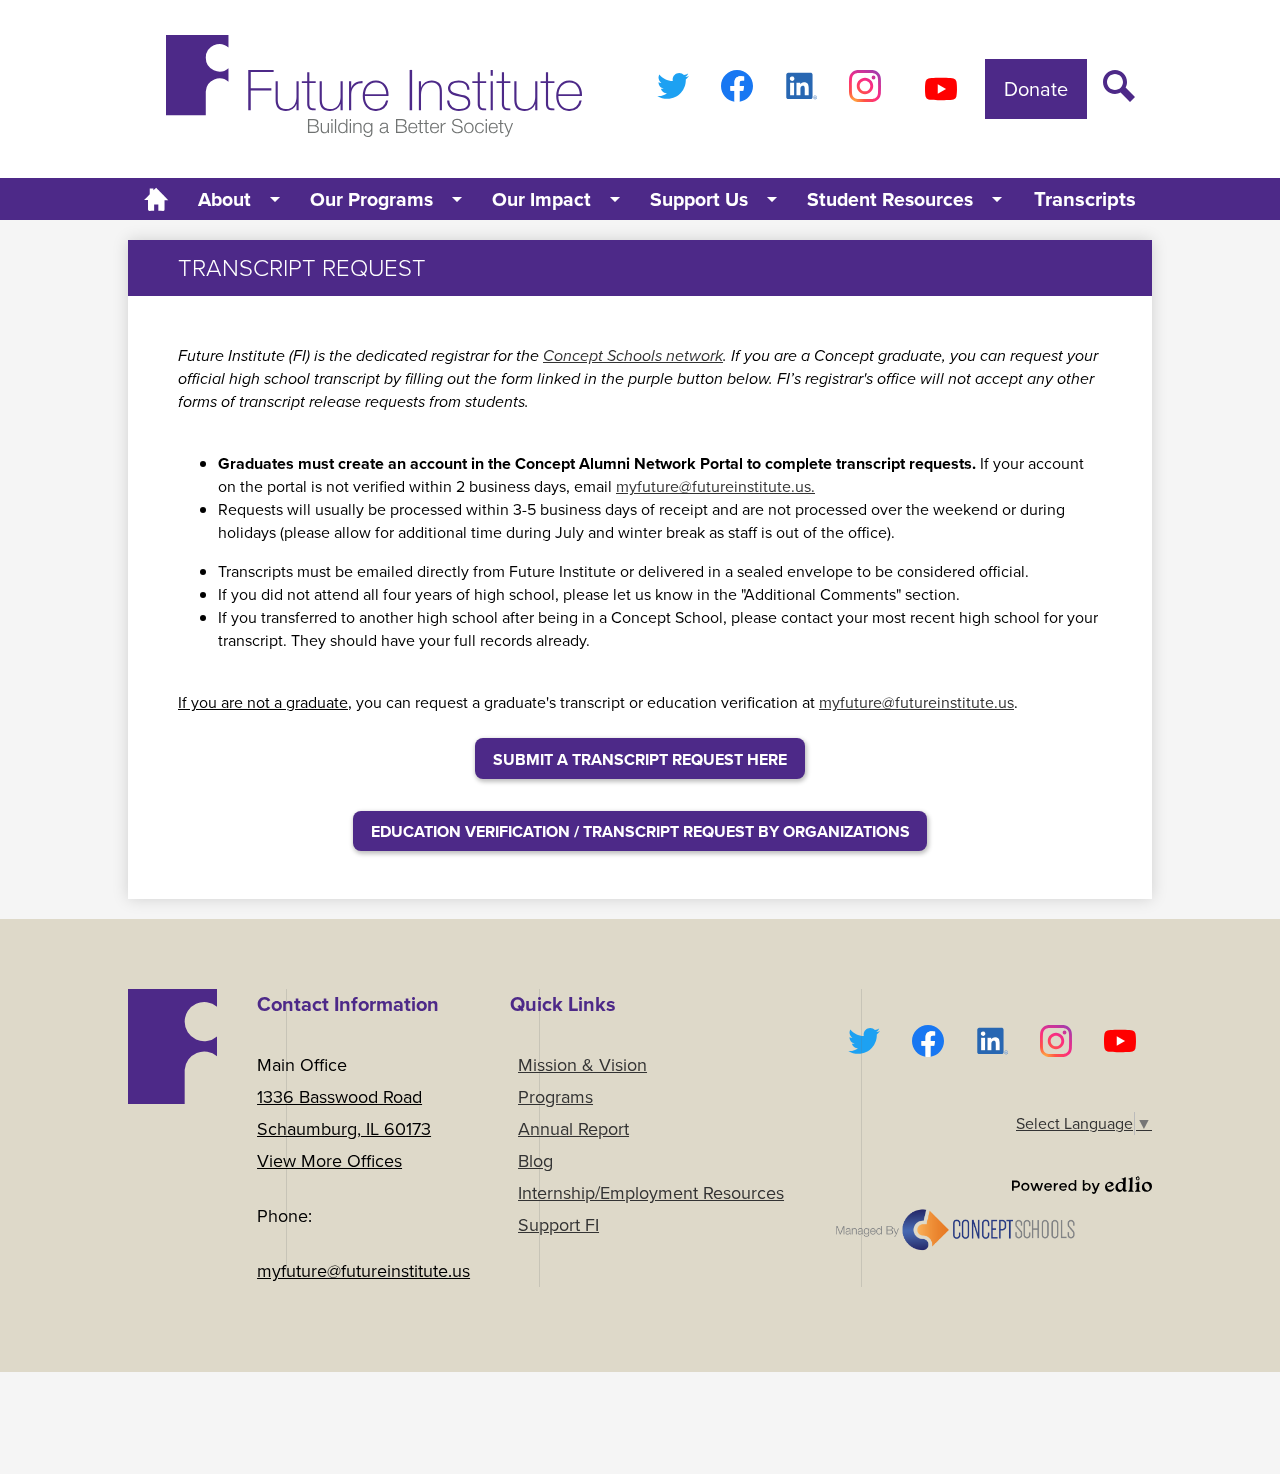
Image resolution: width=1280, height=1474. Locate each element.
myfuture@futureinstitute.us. (715, 486)
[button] (240, 199)
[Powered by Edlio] (992, 1185)
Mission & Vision (582, 1065)
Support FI (558, 1225)
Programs (555, 1097)
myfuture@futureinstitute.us (916, 702)
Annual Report (573, 1129)
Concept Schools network (633, 355)
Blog (535, 1161)
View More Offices (329, 1161)
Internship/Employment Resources (651, 1193)
